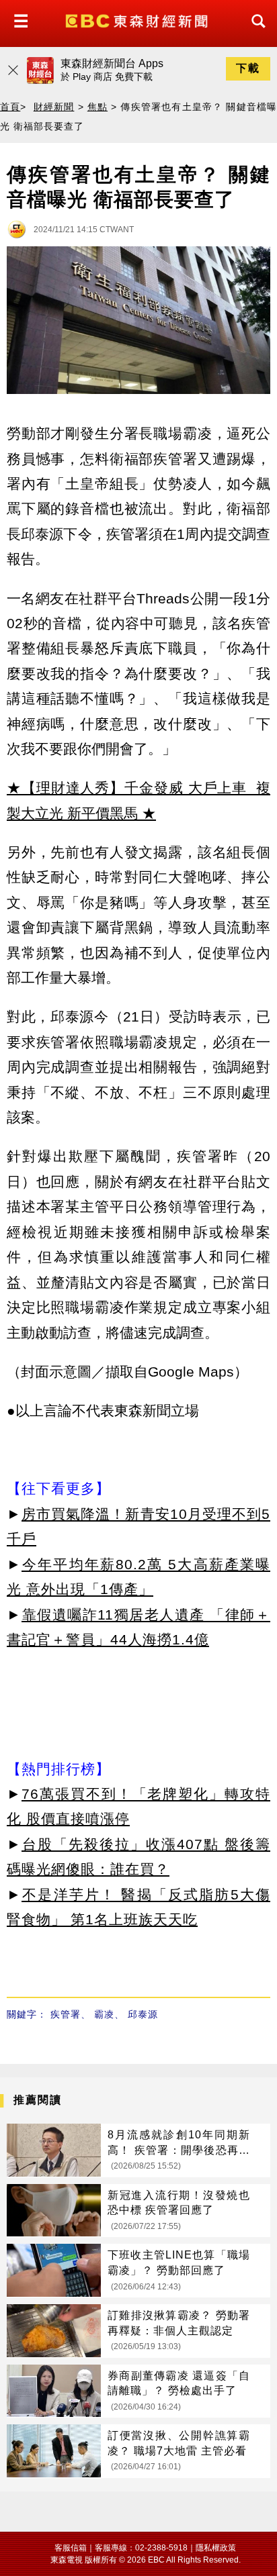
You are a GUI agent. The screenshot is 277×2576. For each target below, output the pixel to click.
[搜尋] (255, 33)
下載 (248, 68)
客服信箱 (71, 2548)
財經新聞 (54, 107)
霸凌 (104, 2014)
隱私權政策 (216, 2548)
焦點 (97, 107)
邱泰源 (143, 2014)
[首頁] (138, 20)
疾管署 (66, 2014)
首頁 (10, 107)
